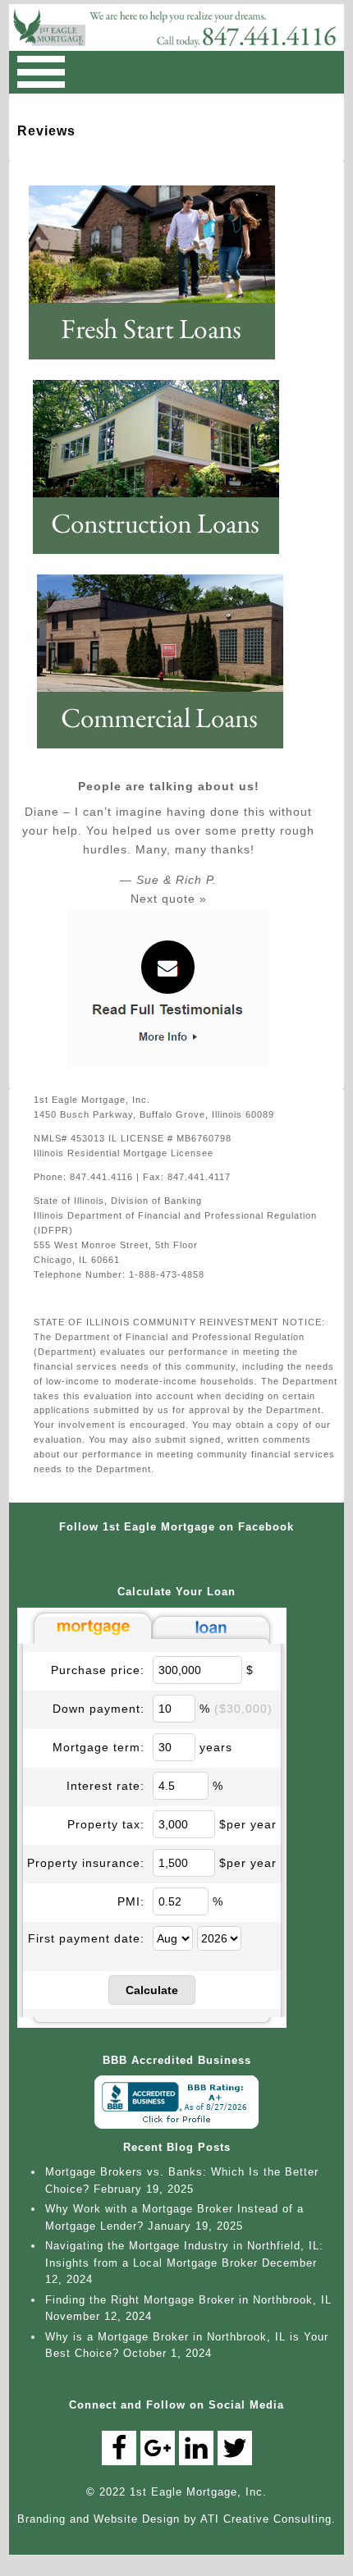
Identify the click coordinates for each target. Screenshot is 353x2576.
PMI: (131, 1901)
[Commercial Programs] (168, 755)
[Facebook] (119, 2448)
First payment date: (86, 1938)
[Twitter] (235, 2448)
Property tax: (106, 1824)
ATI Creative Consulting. (268, 2519)
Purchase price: (98, 1670)
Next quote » (169, 899)
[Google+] (158, 2448)
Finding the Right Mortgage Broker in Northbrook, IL (188, 2300)
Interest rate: (105, 1786)
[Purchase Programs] (160, 366)
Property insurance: (86, 1863)
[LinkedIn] (196, 2448)
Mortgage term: (99, 1747)
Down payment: (99, 1709)
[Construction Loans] (164, 560)
